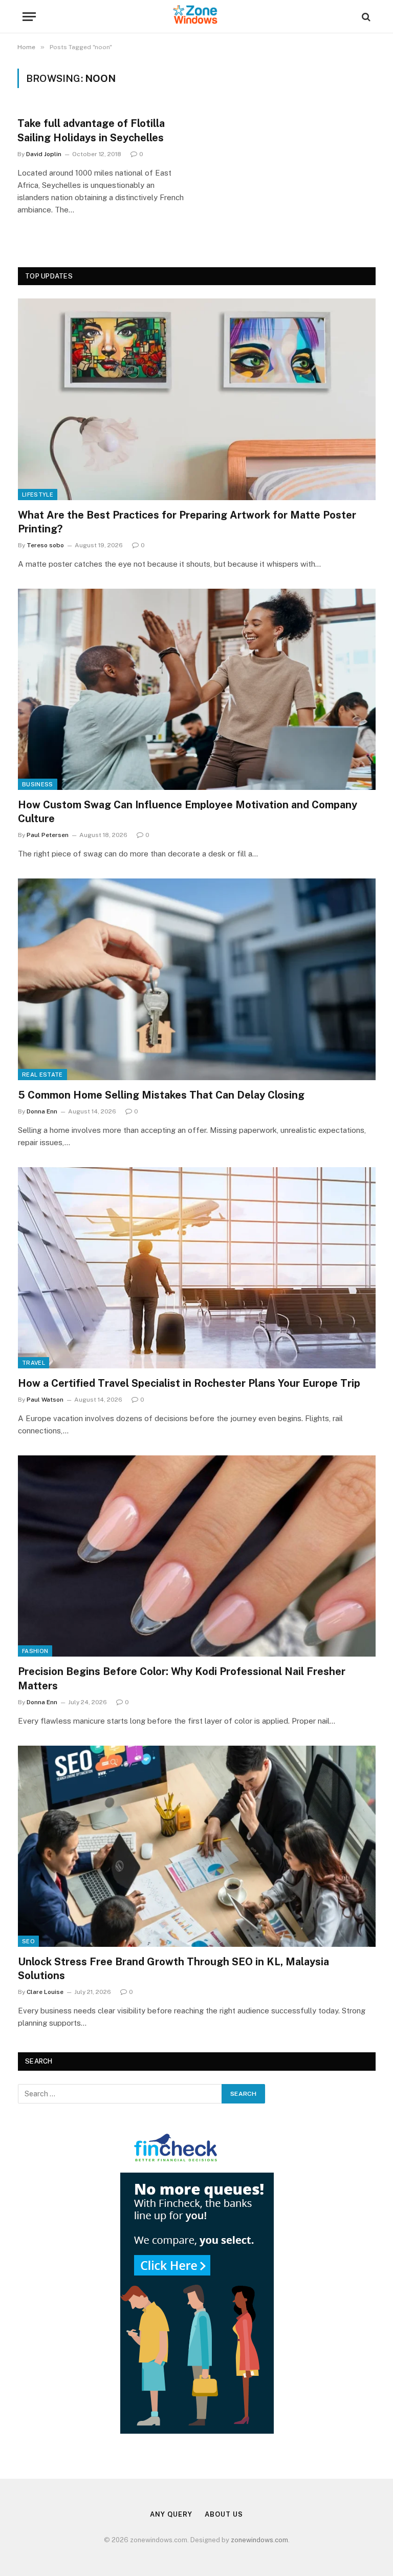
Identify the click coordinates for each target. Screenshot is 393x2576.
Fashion (35, 1651)
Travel (34, 1363)
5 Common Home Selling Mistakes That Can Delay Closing (161, 1095)
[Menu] (29, 17)
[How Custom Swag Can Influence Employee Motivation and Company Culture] (197, 689)
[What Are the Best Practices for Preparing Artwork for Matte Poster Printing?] (197, 399)
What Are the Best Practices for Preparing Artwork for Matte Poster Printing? (187, 522)
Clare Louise (45, 1992)
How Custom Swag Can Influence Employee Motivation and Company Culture (188, 812)
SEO (28, 1941)
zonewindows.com (259, 2540)
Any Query (171, 2514)
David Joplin (44, 154)
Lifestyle (38, 495)
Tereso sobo (45, 545)
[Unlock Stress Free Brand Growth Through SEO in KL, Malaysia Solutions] (197, 1846)
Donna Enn (42, 1111)
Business (38, 784)
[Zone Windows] (196, 17)
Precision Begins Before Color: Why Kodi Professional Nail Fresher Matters (182, 1678)
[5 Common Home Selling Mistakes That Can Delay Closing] (197, 979)
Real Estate (42, 1075)
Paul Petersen (48, 835)
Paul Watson (45, 1400)
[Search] (365, 17)
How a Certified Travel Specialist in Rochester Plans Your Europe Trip (189, 1383)
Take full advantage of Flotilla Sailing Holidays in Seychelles (91, 130)
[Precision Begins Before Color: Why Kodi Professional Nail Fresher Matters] (197, 1556)
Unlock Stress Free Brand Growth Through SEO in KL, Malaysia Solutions (173, 1969)
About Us (224, 2514)
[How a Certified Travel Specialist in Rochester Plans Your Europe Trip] (197, 1268)
